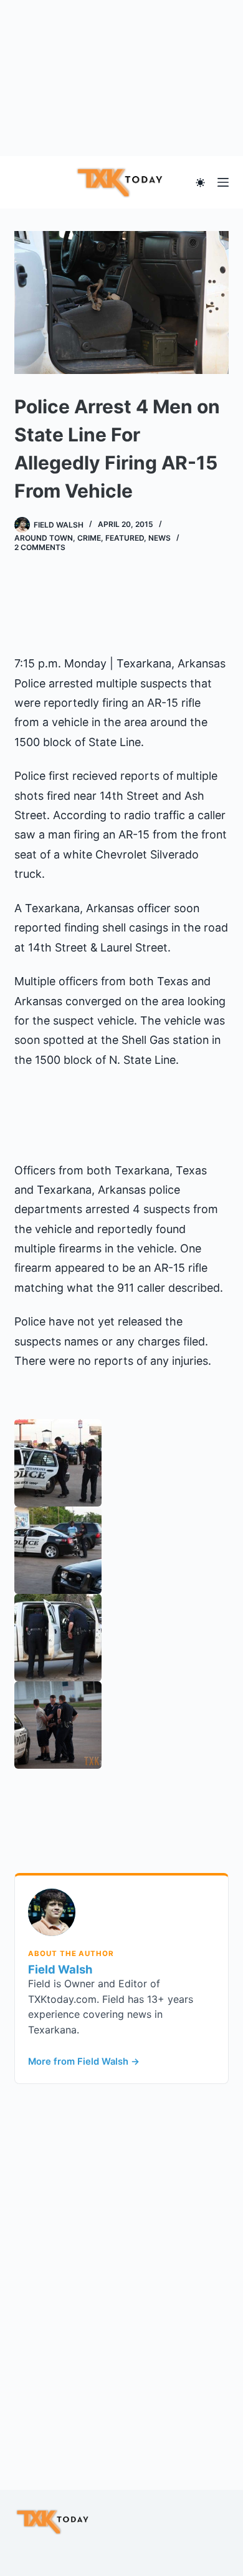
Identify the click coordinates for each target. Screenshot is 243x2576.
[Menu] (223, 182)
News (160, 538)
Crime (89, 538)
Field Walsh (60, 1969)
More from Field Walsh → (84, 2062)
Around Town (44, 538)
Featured (125, 538)
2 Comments (40, 547)
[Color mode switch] (200, 183)
